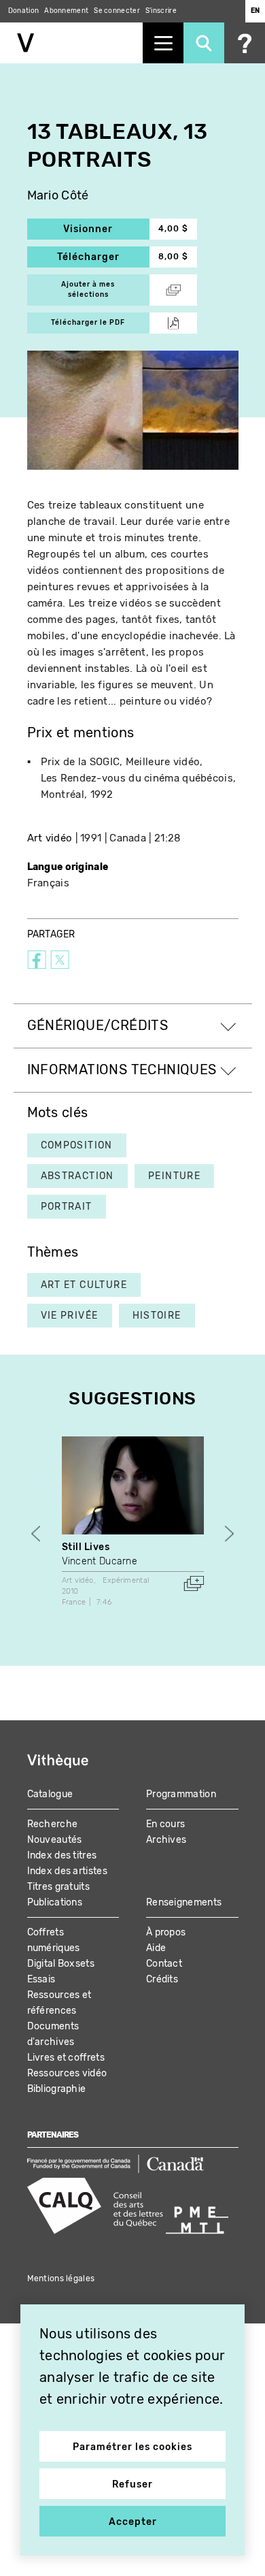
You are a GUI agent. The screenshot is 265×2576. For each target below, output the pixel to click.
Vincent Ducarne (100, 1561)
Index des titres (62, 1855)
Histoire (157, 1316)
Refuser (132, 2484)
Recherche (53, 1824)
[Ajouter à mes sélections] (194, 1583)
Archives (166, 1840)
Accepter (133, 2522)
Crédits (162, 1979)
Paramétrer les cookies (132, 2447)
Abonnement (66, 11)
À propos (166, 1932)
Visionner (106, 229)
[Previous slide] (36, 1534)
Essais (41, 1979)
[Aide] (245, 43)
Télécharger (103, 257)
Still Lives (86, 1547)
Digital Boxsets (61, 1964)
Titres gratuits (59, 1887)
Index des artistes (67, 1871)
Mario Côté (58, 196)
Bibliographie (57, 2089)
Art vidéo (50, 838)
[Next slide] (229, 1534)
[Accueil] (71, 43)
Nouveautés (55, 1840)
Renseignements (184, 1902)
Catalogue (50, 1794)
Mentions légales (61, 2279)
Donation (23, 11)
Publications (55, 1902)
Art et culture (84, 1285)
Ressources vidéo (67, 2073)
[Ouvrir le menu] (163, 43)
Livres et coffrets (66, 2058)
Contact (164, 1964)
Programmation (181, 1794)
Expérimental (126, 1580)
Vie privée (70, 1316)
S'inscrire (161, 11)
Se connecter (117, 11)
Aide (156, 1948)
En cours (165, 1824)
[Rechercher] (204, 43)
